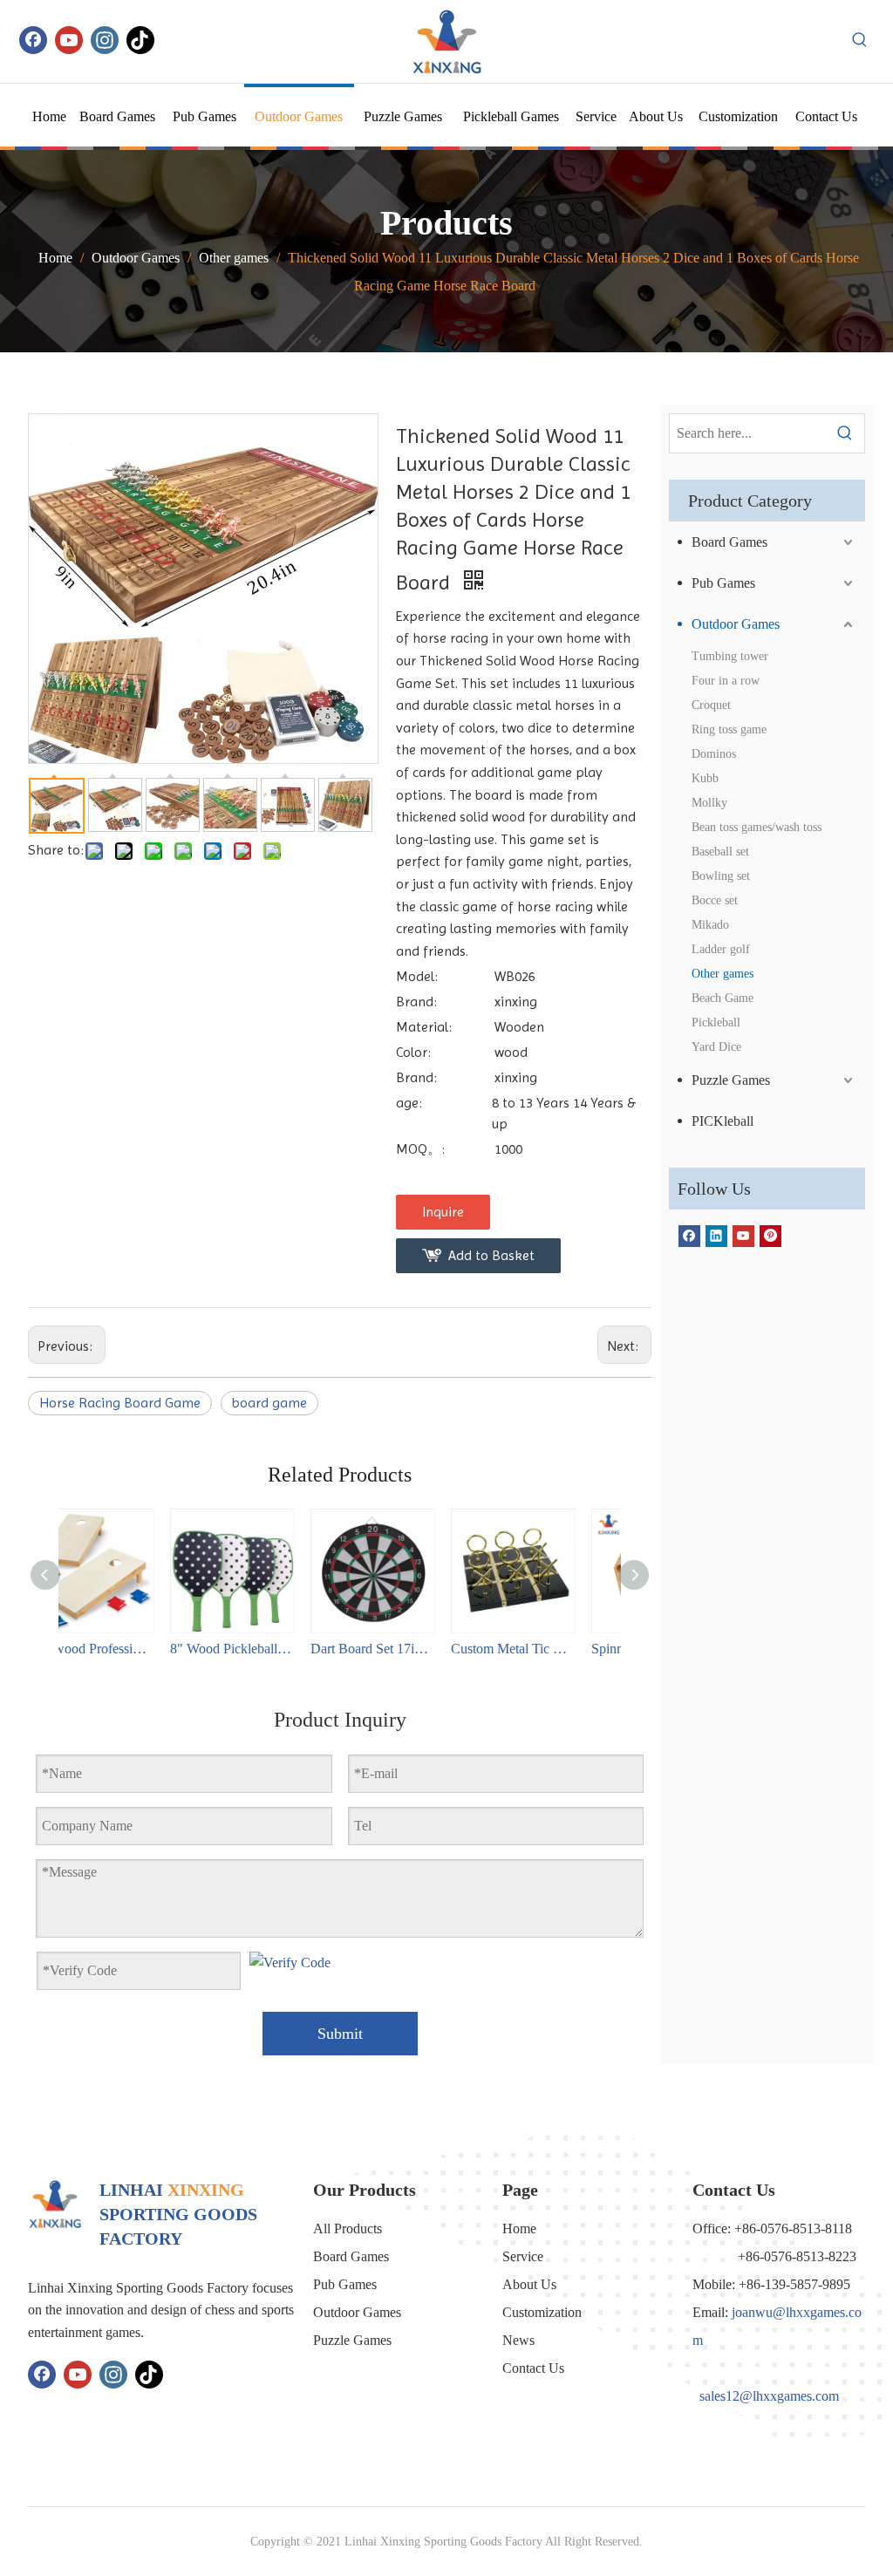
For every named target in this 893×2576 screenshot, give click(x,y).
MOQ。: (420, 1149)
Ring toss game (729, 729)
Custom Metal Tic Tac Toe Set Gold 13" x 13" (409, 1649)
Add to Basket (491, 1255)
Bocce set (715, 900)
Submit (340, 2034)
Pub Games (723, 583)
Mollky (709, 803)
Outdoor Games (736, 624)
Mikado (710, 925)
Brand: (416, 1002)
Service (523, 2256)
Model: (417, 976)
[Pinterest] (770, 1235)
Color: (413, 1052)
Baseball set (720, 852)
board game (269, 1403)
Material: (424, 1027)
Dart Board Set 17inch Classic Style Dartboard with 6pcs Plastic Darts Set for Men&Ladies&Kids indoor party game (269, 1649)
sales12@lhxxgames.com (769, 2396)
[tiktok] (140, 40)
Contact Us (533, 2368)
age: (409, 1103)
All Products (348, 2228)
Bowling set (721, 876)
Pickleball (716, 1022)
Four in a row (726, 681)
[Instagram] (105, 40)
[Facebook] (33, 40)
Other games (723, 974)
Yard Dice (716, 1047)
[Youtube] (69, 40)
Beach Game (723, 998)
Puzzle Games (731, 1080)
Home (519, 2228)
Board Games (729, 542)
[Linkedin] (716, 1235)
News (518, 2340)
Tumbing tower (730, 656)
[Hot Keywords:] (860, 40)
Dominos (714, 754)
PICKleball (723, 1121)
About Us (529, 2284)
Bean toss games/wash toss (757, 827)
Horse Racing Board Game (120, 1403)
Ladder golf (721, 949)
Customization (542, 2312)
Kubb (705, 778)
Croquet (711, 705)
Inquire (443, 1212)
